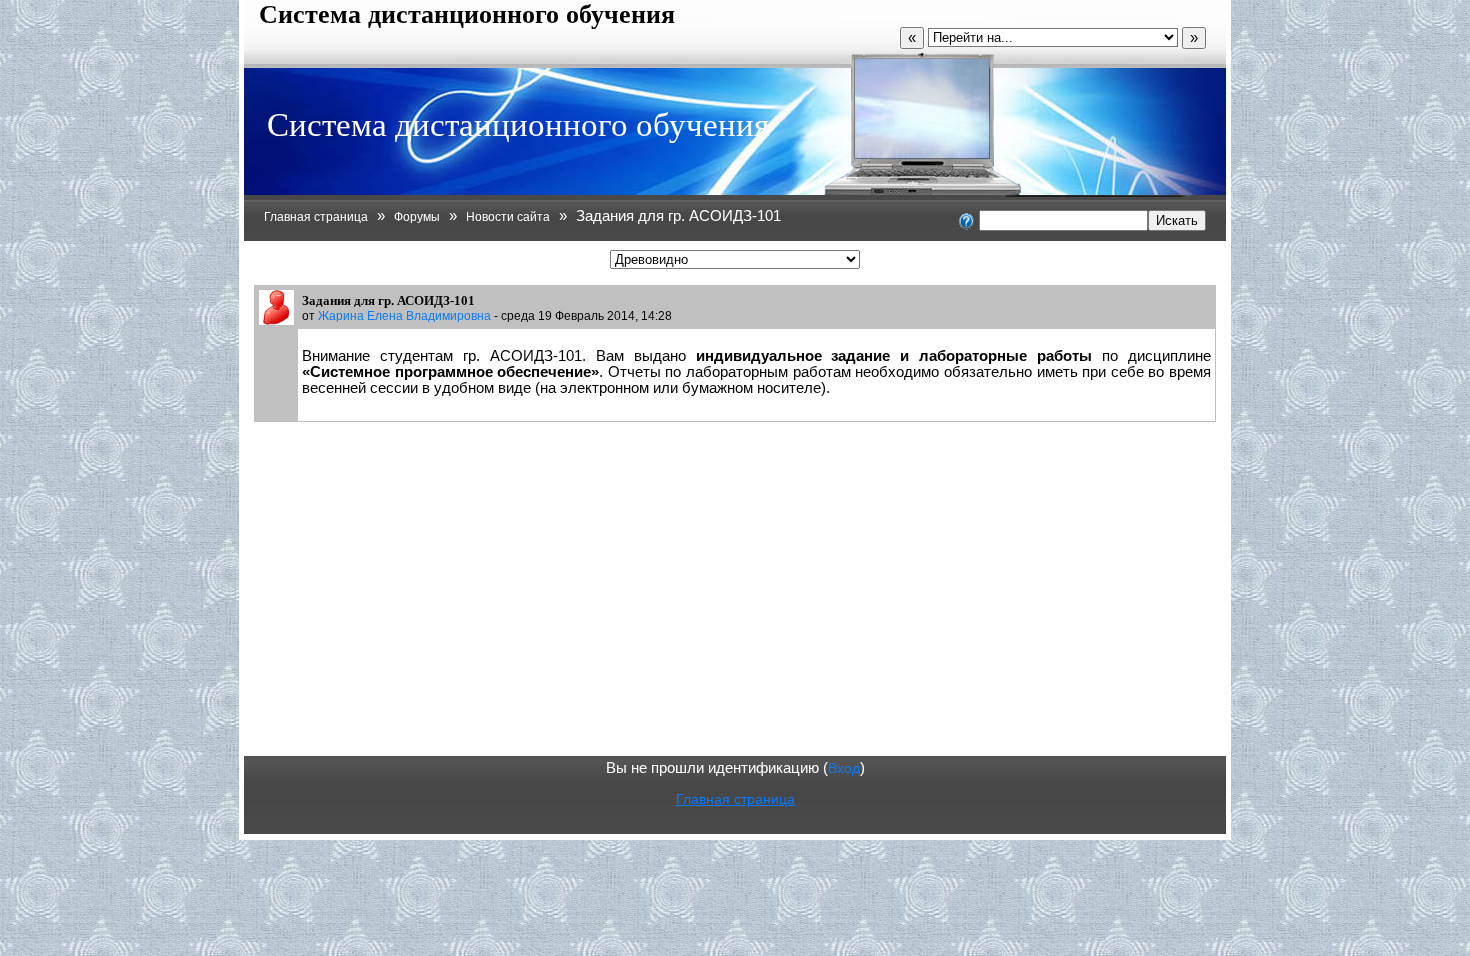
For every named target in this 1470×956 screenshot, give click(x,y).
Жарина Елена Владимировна (404, 315)
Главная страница (316, 217)
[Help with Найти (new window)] (967, 220)
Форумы (417, 217)
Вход (844, 768)
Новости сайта (508, 217)
